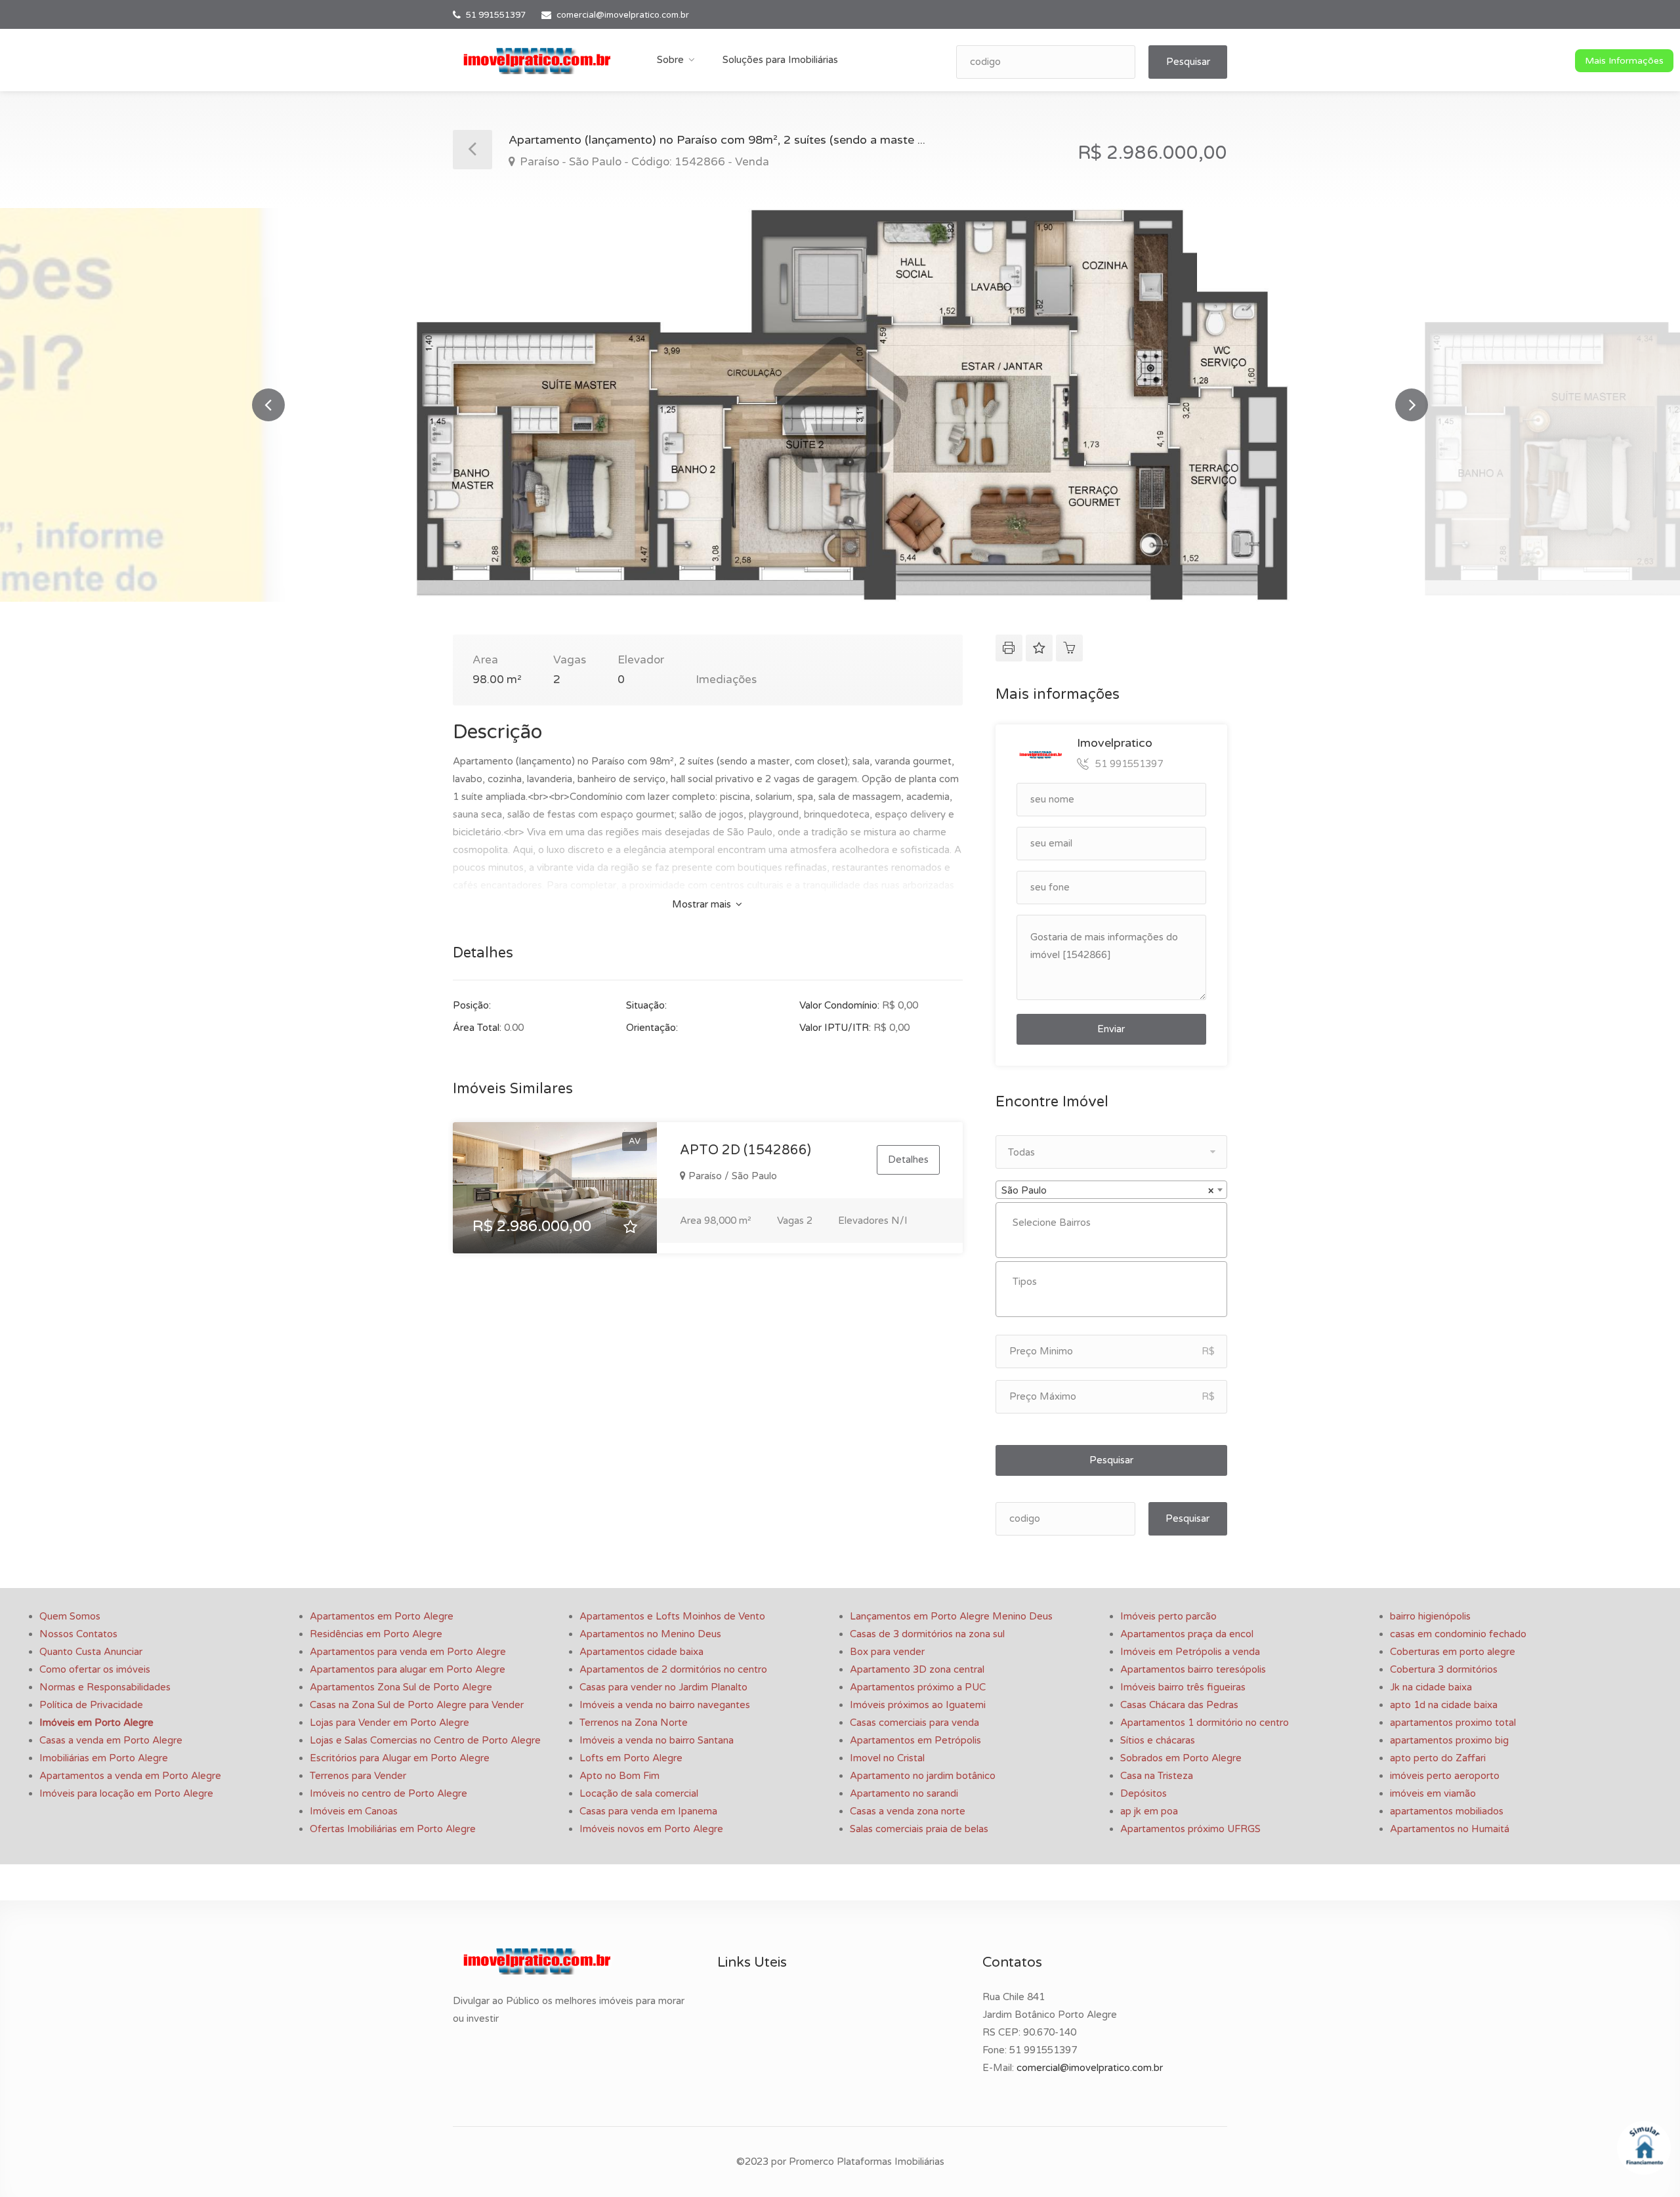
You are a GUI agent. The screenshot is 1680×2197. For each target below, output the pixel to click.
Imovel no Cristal (887, 1758)
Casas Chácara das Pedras (1179, 1705)
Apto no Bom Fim (619, 1776)
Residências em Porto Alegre (376, 1634)
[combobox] (1111, 1190)
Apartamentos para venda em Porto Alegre (408, 1652)
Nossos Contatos (78, 1634)
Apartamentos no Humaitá (1450, 1829)
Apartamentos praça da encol (1187, 1634)
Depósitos (1144, 1793)
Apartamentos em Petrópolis (915, 1740)
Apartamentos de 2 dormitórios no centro (673, 1669)
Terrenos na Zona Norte (634, 1723)
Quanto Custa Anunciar (91, 1652)
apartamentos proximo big (1449, 1740)
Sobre (670, 60)
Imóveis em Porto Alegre (96, 1723)
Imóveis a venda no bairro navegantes (665, 1705)
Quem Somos (70, 1616)
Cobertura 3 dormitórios (1444, 1669)
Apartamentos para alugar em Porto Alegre (408, 1669)
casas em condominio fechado (1458, 1634)
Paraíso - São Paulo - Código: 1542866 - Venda (643, 162)
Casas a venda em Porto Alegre (111, 1740)
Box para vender (887, 1652)
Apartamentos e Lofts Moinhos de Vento (672, 1616)
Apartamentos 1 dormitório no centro (1205, 1723)
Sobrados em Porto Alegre (1181, 1758)
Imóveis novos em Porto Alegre (651, 1829)
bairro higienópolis (1430, 1616)
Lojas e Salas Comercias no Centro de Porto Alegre (425, 1740)
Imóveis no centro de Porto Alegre (388, 1793)
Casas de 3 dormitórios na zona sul (927, 1634)
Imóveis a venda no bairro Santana (657, 1740)
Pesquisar (1188, 62)
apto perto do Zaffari (1438, 1758)
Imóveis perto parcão (1168, 1616)
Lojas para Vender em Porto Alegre (389, 1723)
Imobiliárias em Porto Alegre (104, 1758)
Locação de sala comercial (639, 1793)
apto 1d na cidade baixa (1444, 1705)
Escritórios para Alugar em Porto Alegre (400, 1758)
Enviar (1111, 1029)
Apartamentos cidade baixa (641, 1652)
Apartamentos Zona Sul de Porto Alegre (401, 1687)
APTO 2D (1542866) (745, 1150)
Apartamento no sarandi (904, 1793)
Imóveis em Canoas (354, 1811)
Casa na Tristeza (1157, 1776)
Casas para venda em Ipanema (648, 1811)
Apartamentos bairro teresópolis (1193, 1669)
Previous (268, 405)
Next (1412, 405)
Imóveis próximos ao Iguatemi (918, 1705)
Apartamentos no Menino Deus (650, 1634)
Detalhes (908, 1160)
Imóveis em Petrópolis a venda (1190, 1652)
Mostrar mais (703, 904)
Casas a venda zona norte (908, 1811)
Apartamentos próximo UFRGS (1190, 1829)
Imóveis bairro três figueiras (1183, 1687)
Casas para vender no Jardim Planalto (663, 1687)
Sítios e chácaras (1158, 1740)
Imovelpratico (1115, 743)
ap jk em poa (1149, 1811)
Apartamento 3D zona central (917, 1669)
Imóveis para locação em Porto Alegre (126, 1793)
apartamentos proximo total (1453, 1723)
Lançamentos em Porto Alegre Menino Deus (951, 1616)
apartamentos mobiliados (1447, 1811)
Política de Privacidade (91, 1705)
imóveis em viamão (1433, 1793)
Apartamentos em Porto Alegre (382, 1616)
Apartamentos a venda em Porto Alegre (130, 1776)
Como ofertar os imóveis (95, 1669)
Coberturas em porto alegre (1453, 1652)
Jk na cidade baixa (1431, 1687)
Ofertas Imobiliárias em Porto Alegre (393, 1829)
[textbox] (1115, 1223)
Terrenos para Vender (358, 1776)
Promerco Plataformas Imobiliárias (867, 2162)
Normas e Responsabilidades (105, 1687)
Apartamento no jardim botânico (923, 1776)
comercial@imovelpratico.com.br (623, 15)
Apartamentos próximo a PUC (918, 1687)
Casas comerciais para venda (914, 1723)
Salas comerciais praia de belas (919, 1829)
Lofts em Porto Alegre (631, 1758)
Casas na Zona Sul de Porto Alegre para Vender (417, 1705)
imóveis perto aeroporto (1445, 1776)
